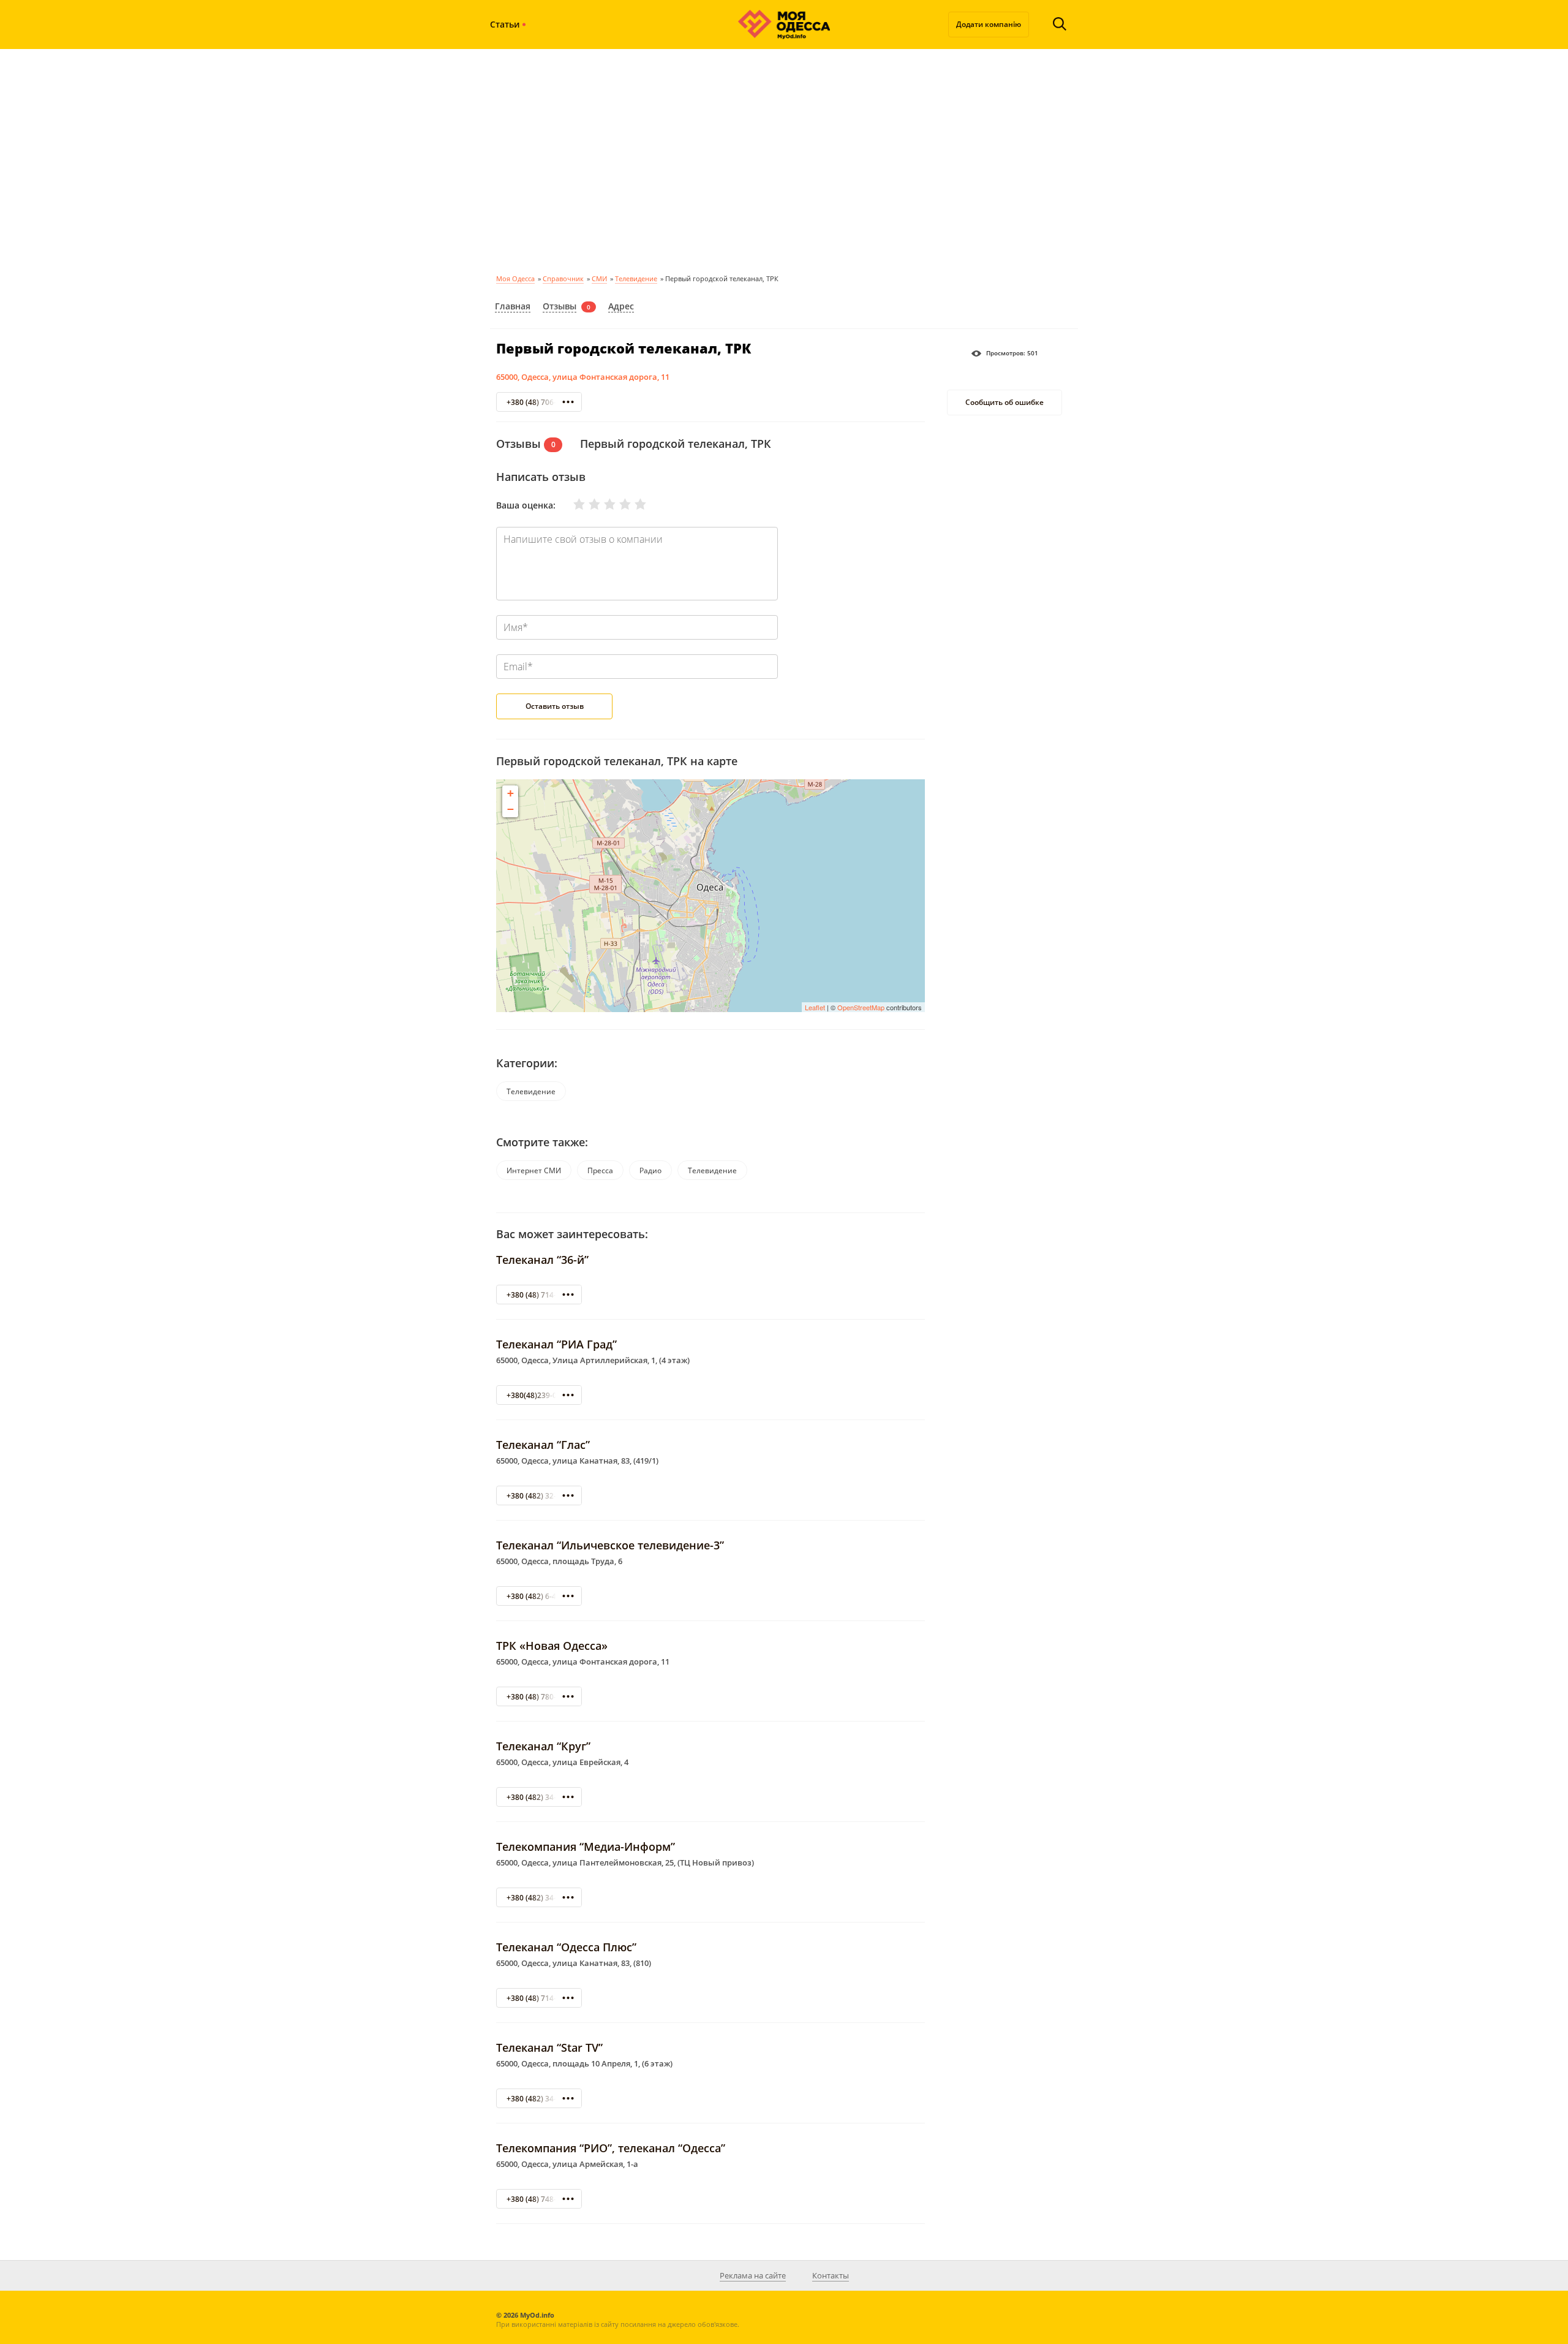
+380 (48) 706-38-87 (541, 402)
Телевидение (636, 278)
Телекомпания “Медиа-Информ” (586, 1847)
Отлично (633, 504)
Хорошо (617, 504)
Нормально (602, 504)
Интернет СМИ (534, 1170)
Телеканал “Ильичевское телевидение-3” (610, 1545)
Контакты (831, 2275)
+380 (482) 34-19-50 (541, 1898)
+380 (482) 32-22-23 (541, 1496)
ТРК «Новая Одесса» (552, 1646)
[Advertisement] (784, 159)
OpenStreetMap (861, 1007)
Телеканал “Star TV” (549, 2047)
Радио (650, 1170)
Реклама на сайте (753, 2275)
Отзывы (560, 306)
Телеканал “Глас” (543, 1445)
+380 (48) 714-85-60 (541, 1998)
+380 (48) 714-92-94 (541, 1295)
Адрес (621, 306)
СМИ (599, 278)
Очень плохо (571, 504)
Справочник (563, 278)
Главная (513, 306)
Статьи (505, 24)
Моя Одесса (515, 278)
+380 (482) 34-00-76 (541, 1797)
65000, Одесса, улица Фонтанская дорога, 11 (583, 377)
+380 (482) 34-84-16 (541, 2099)
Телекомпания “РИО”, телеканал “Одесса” (611, 2148)
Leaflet (815, 1007)
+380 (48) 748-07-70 (541, 2199)
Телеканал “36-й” (542, 1260)
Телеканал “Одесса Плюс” (566, 1947)
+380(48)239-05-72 (539, 1395)
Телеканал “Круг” (543, 1746)
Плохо (587, 504)
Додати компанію (989, 24)
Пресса (600, 1170)
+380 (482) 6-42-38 (539, 1596)
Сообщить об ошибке (1005, 403)
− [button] (511, 809)
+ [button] (511, 793)
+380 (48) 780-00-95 (541, 1697)
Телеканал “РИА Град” (556, 1344)
